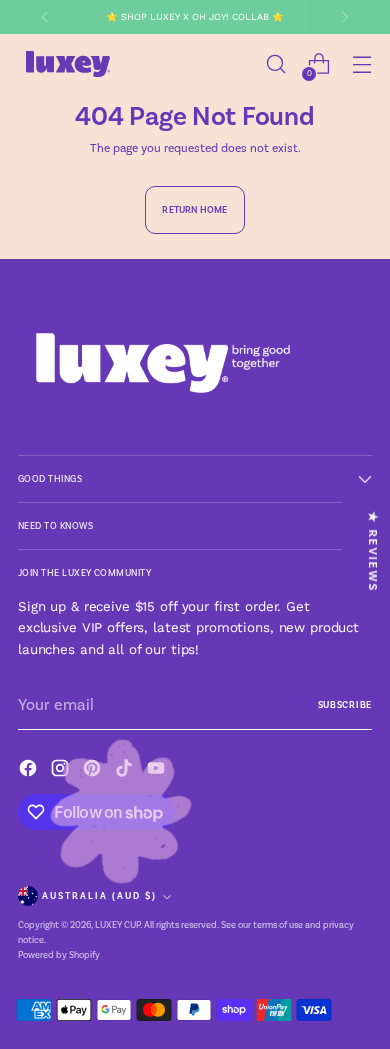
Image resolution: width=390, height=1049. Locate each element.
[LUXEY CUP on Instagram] (62, 771)
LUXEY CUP (117, 925)
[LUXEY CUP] (68, 64)
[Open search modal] (275, 64)
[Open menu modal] (361, 64)
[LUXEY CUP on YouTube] (158, 771)
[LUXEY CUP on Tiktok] (126, 771)
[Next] (345, 17)
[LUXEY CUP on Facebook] (30, 771)
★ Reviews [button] (373, 551)
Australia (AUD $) (99, 896)
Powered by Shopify (59, 955)
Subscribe (345, 705)
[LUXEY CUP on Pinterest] (94, 771)
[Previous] (45, 17)
